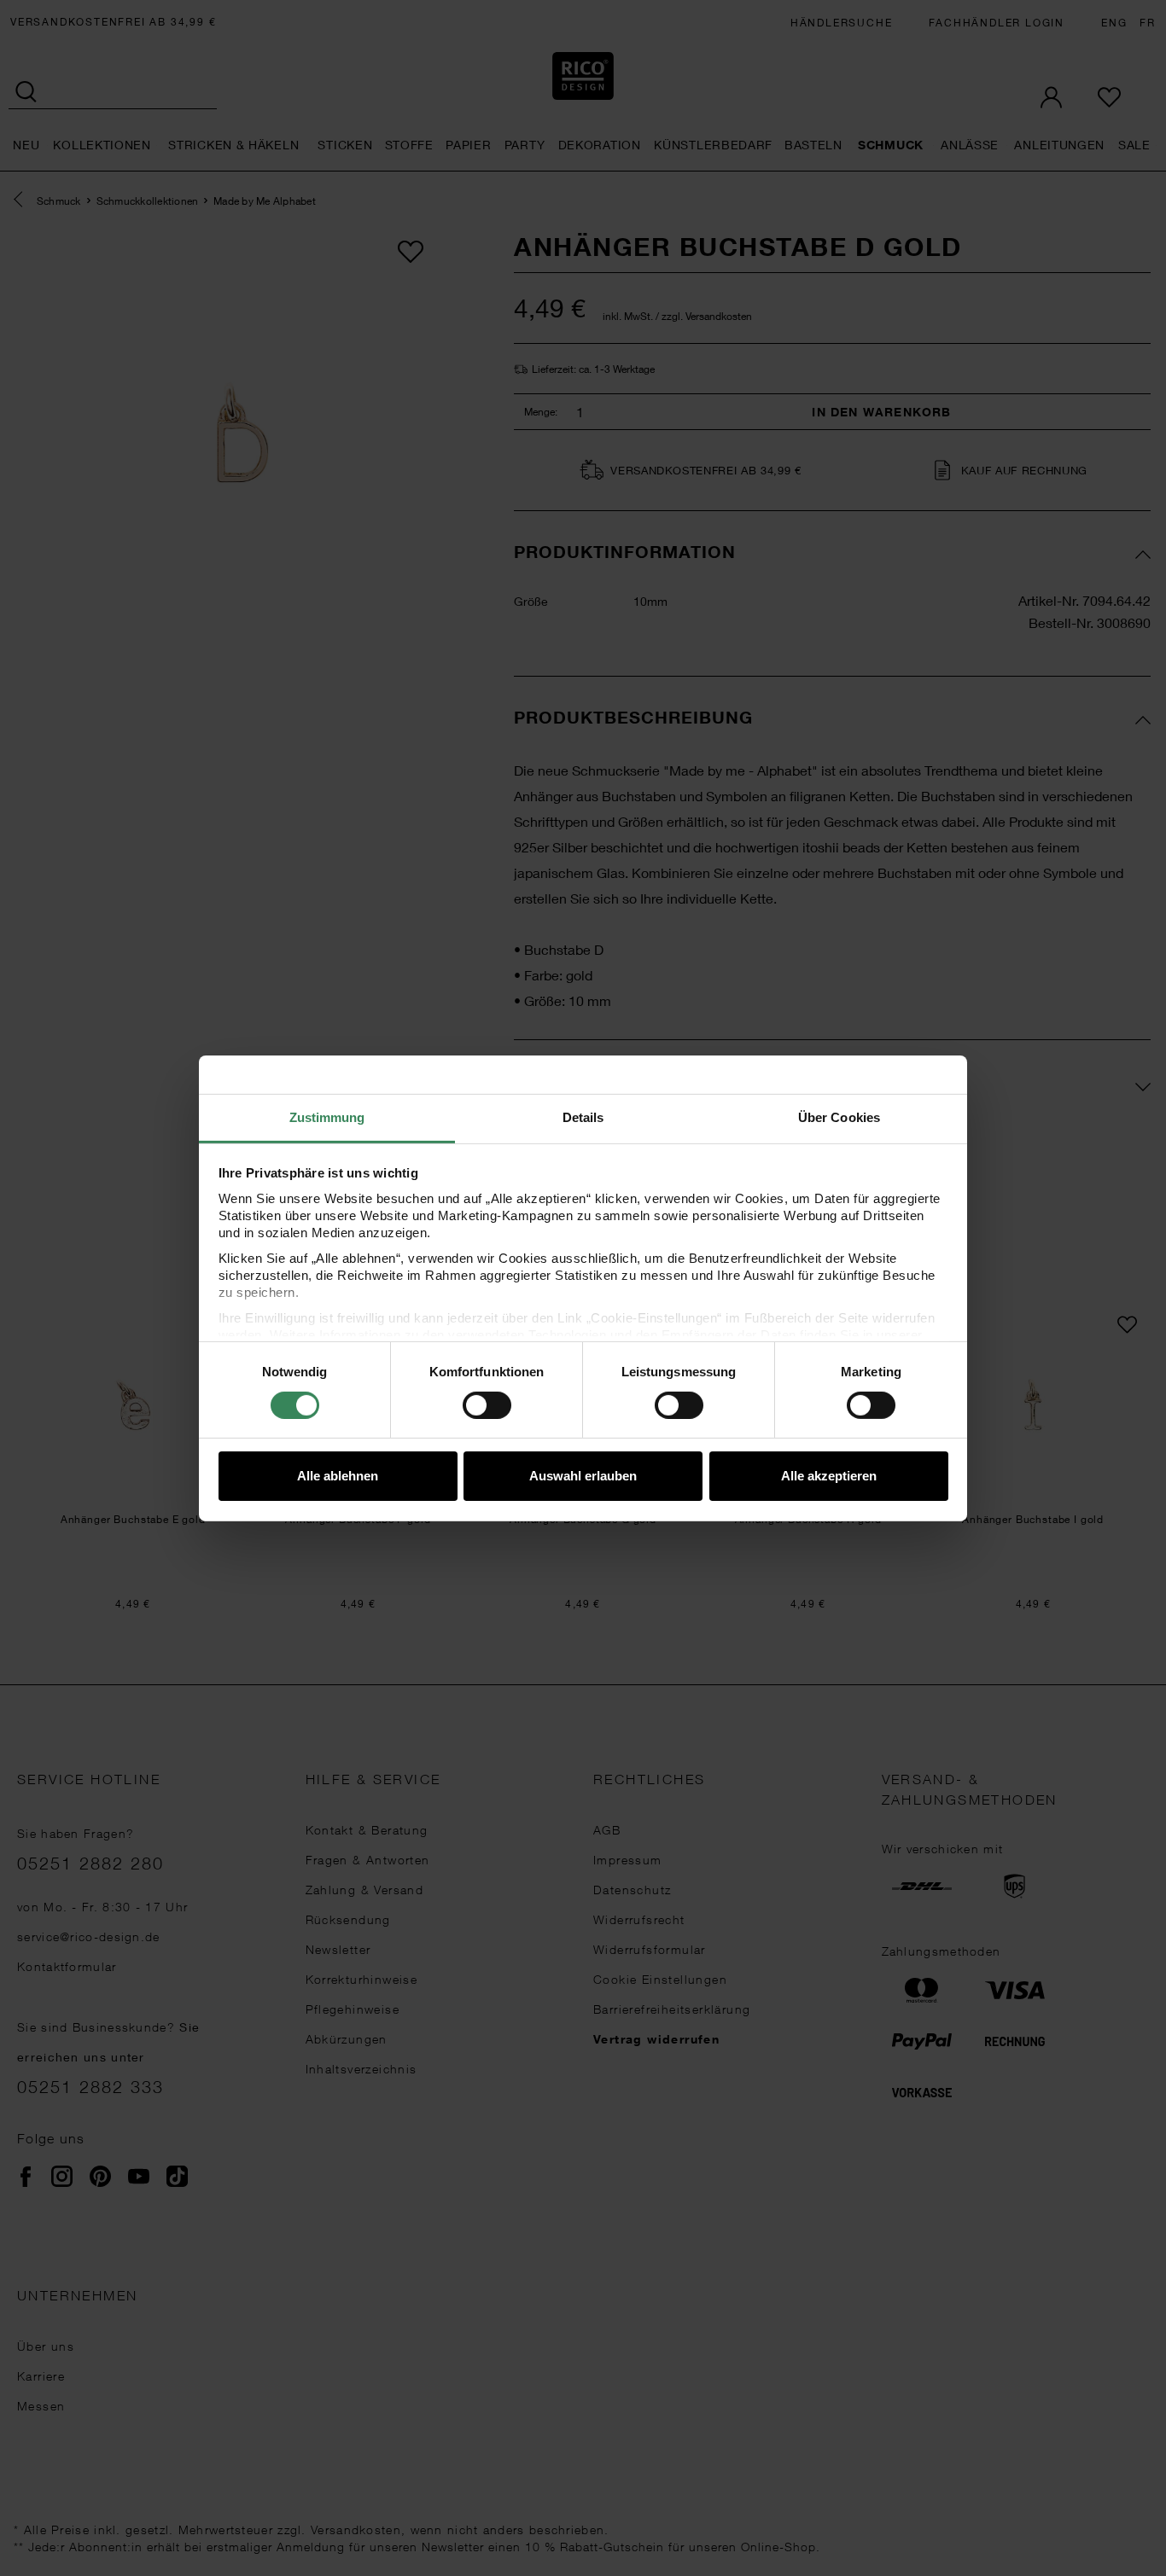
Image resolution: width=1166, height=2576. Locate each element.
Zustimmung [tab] (327, 1116)
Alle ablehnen (338, 1476)
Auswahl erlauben (583, 1476)
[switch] (487, 1405)
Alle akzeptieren (829, 1476)
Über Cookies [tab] (839, 1116)
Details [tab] (583, 1116)
